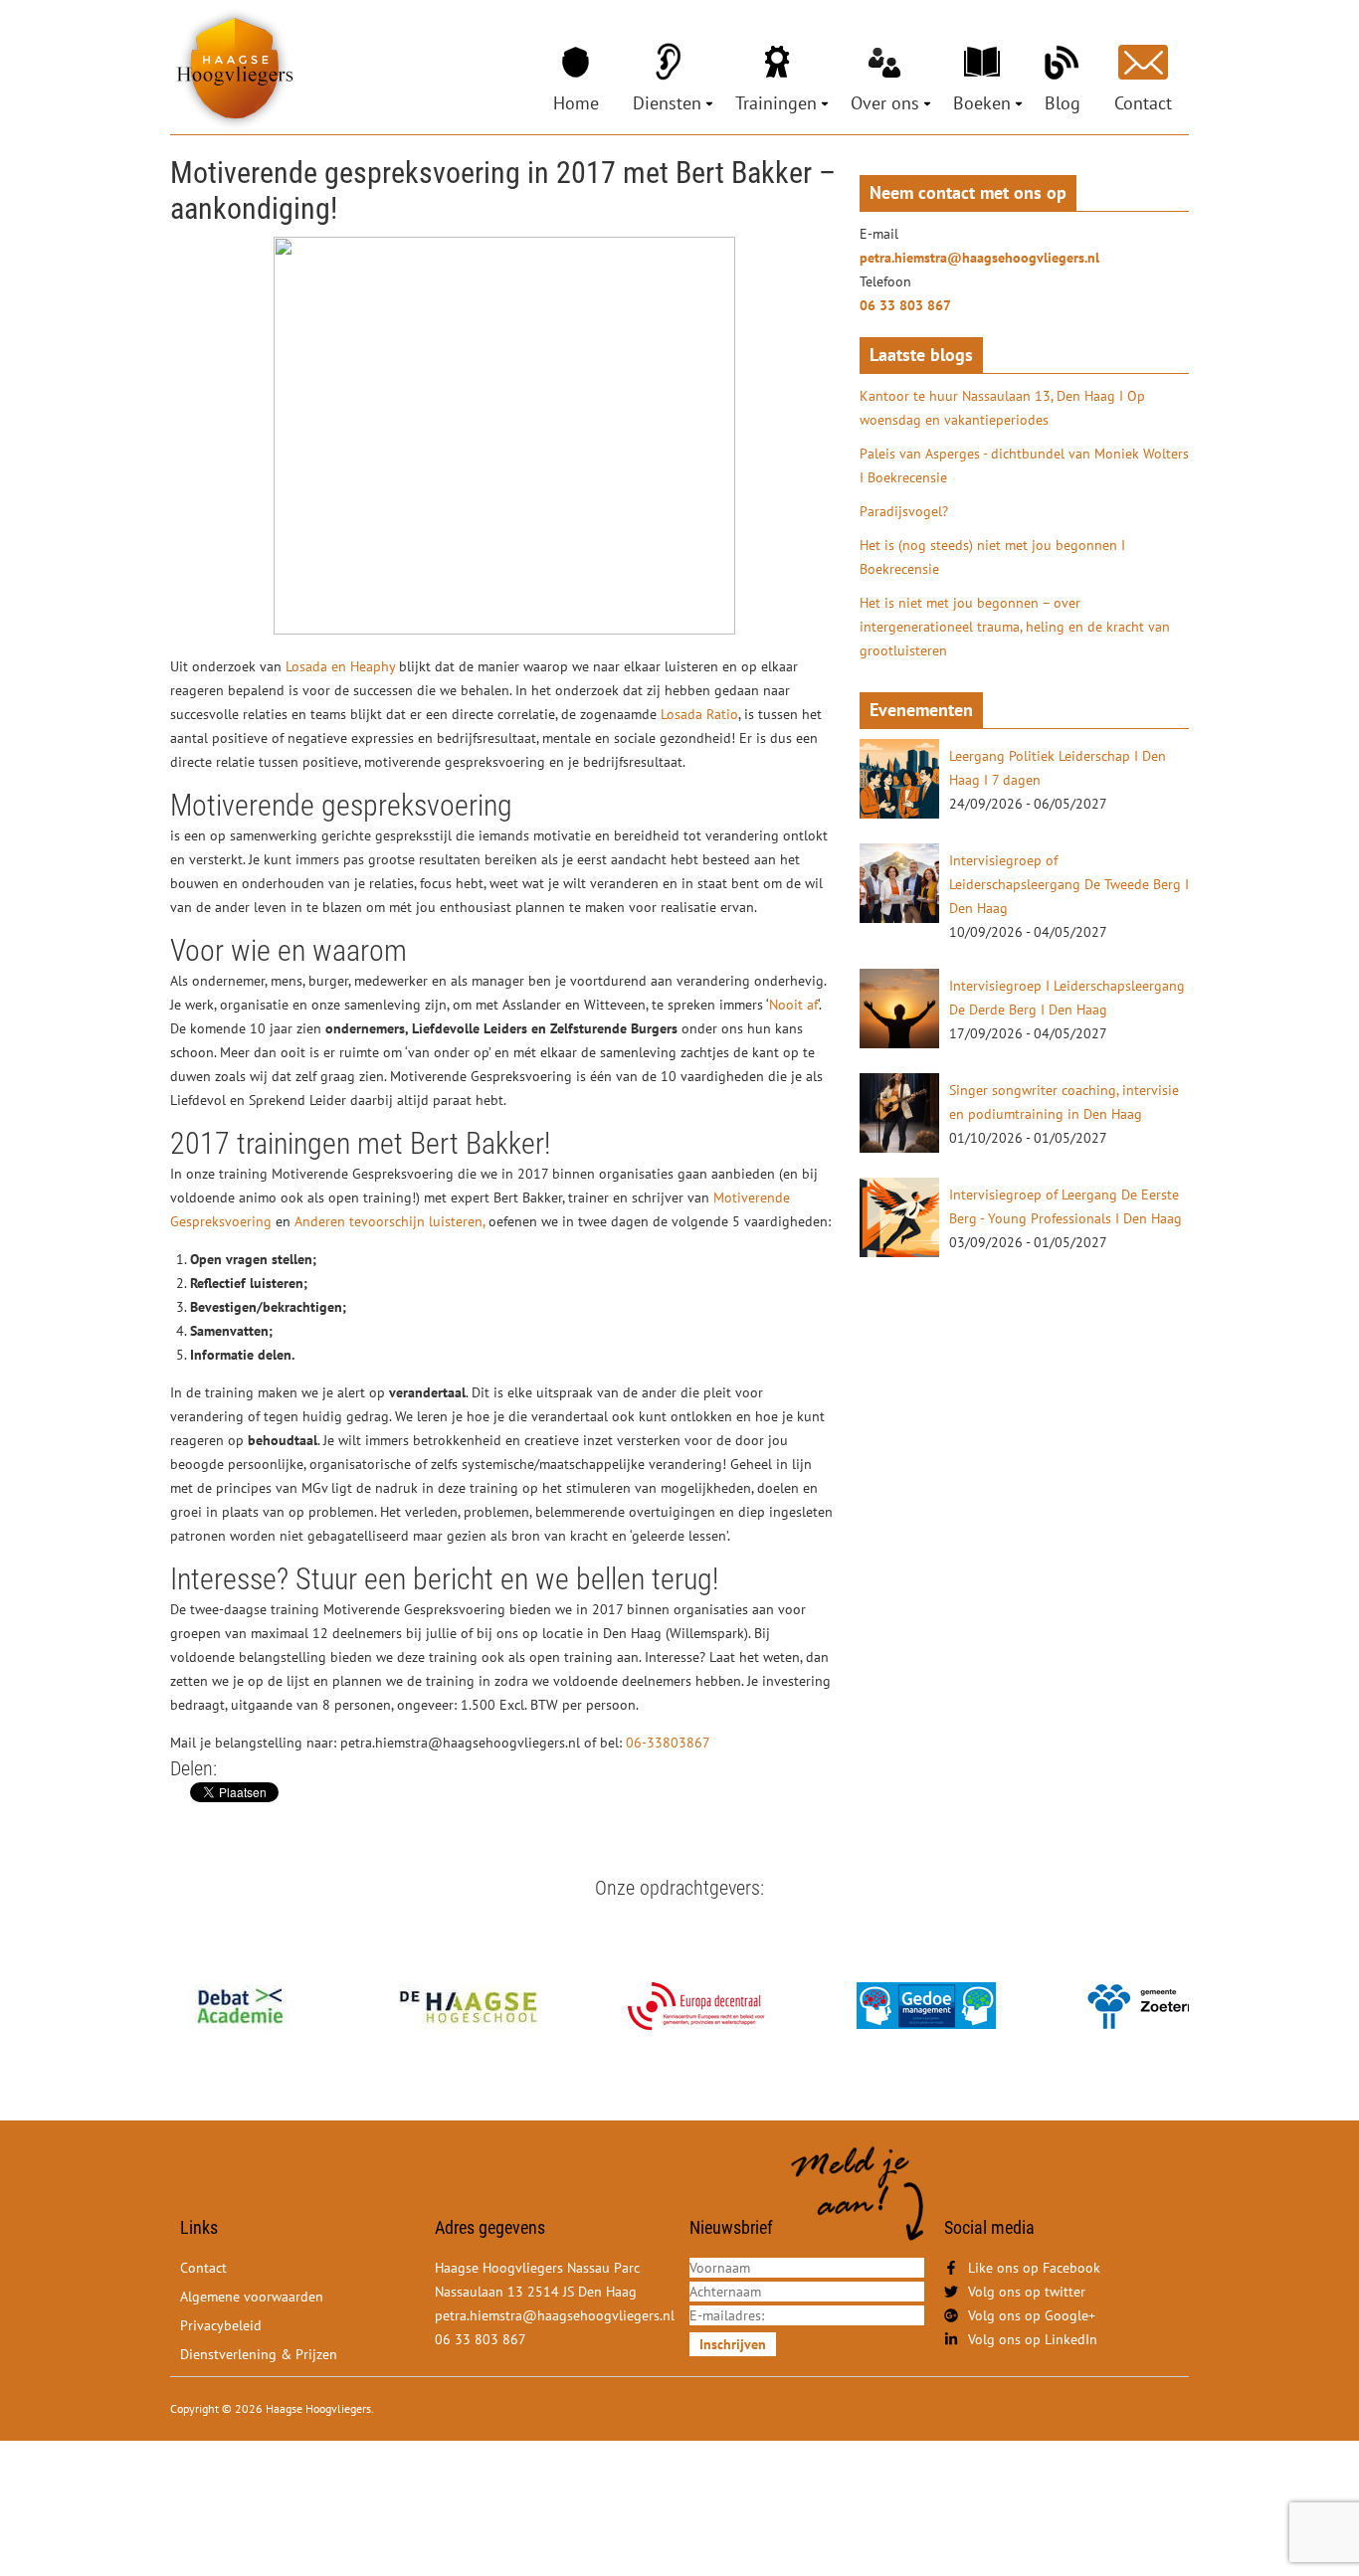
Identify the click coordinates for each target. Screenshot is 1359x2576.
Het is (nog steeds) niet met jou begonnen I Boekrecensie (992, 557)
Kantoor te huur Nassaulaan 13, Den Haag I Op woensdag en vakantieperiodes (1002, 408)
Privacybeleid (221, 2325)
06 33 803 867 (905, 305)
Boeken (982, 103)
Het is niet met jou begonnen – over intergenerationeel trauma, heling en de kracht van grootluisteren (1015, 627)
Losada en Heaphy (342, 666)
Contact (1143, 103)
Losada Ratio (699, 714)
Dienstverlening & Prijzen (259, 2354)
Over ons (885, 103)
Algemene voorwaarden (252, 2297)
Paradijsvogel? (904, 511)
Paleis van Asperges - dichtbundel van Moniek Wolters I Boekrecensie (1024, 465)
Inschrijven (733, 2344)
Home (576, 103)
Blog (1063, 103)
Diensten (667, 103)
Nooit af (793, 1005)
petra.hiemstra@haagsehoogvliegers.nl (979, 258)
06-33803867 (668, 1743)
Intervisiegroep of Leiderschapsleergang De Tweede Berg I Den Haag (1069, 884)
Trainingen (776, 103)
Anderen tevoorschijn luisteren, (391, 1221)
